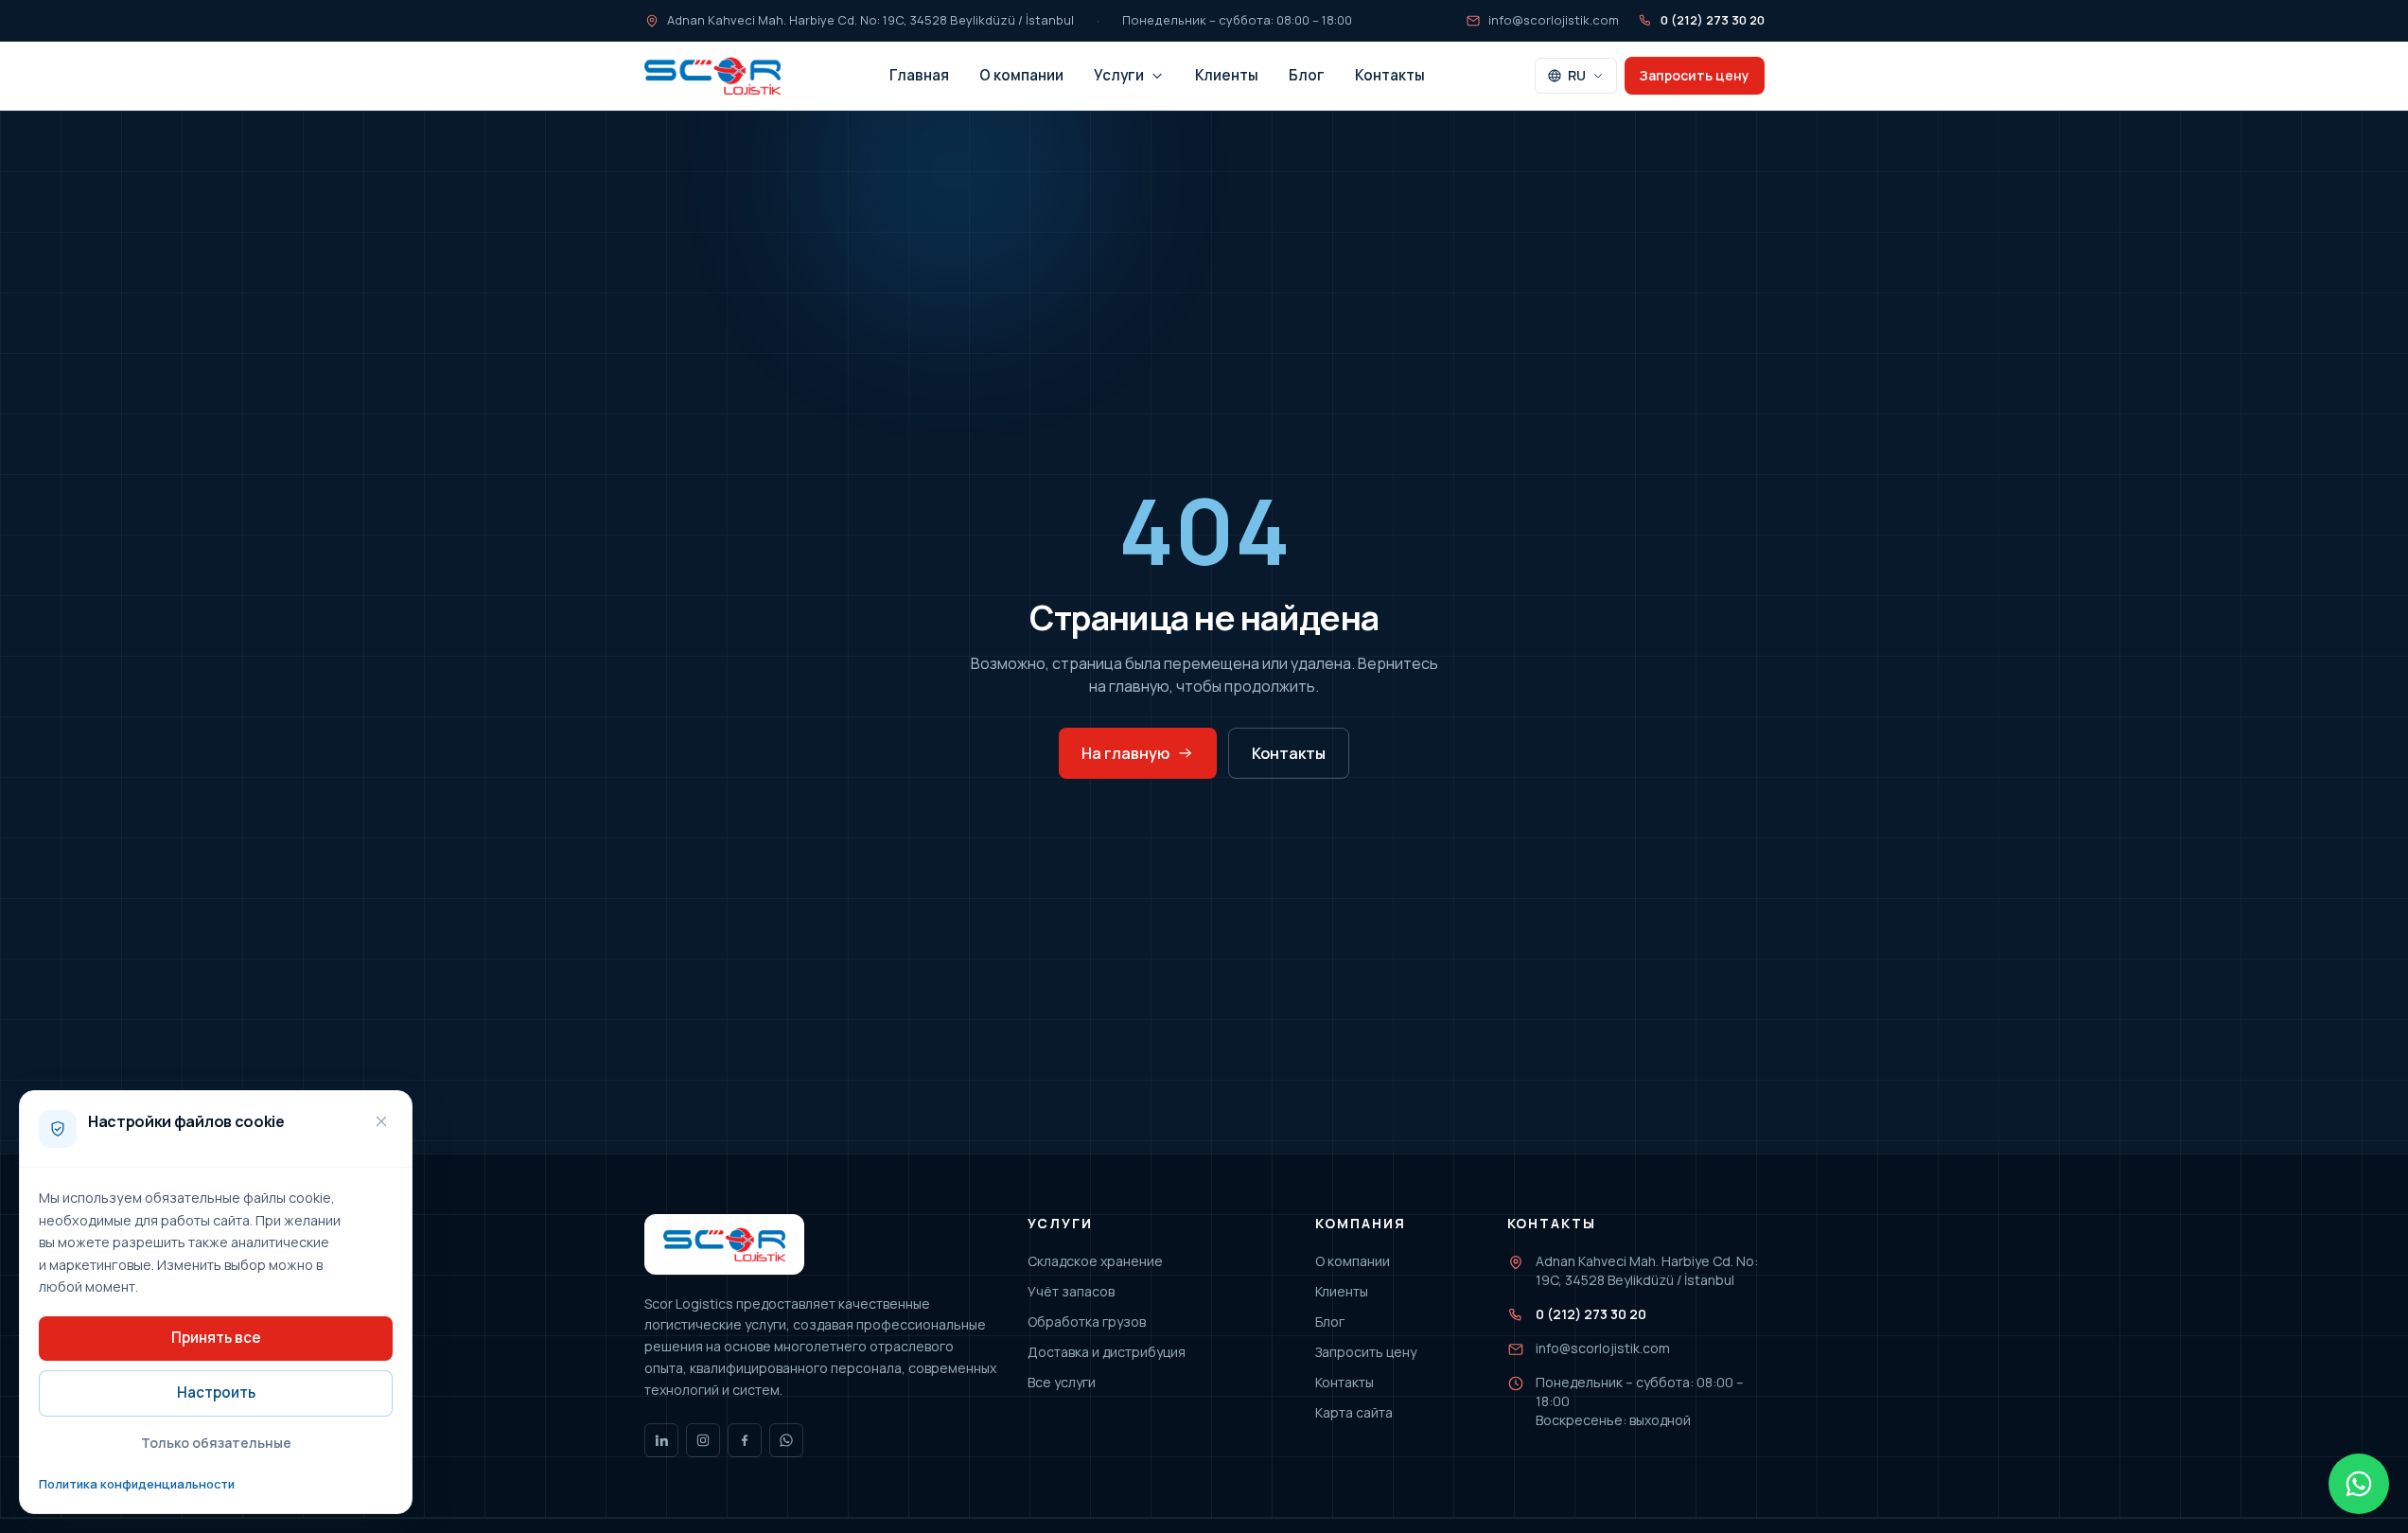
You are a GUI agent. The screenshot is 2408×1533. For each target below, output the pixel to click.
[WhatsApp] (786, 1440)
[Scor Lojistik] (712, 76)
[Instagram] (703, 1440)
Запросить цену (1695, 75)
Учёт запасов (1071, 1291)
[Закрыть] (381, 1121)
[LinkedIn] (661, 1440)
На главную (1125, 753)
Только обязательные (216, 1443)
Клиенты (1227, 75)
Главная (919, 75)
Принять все (216, 1338)
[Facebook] (745, 1440)
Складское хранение (1095, 1261)
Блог (1307, 75)
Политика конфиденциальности (137, 1484)
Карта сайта (1354, 1412)
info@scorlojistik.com (1554, 20)
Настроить (216, 1392)
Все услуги (1062, 1382)
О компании (1021, 75)
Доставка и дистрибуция (1107, 1352)
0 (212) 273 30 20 (1713, 20)
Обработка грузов (1087, 1322)
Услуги (1119, 75)
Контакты (1390, 75)
